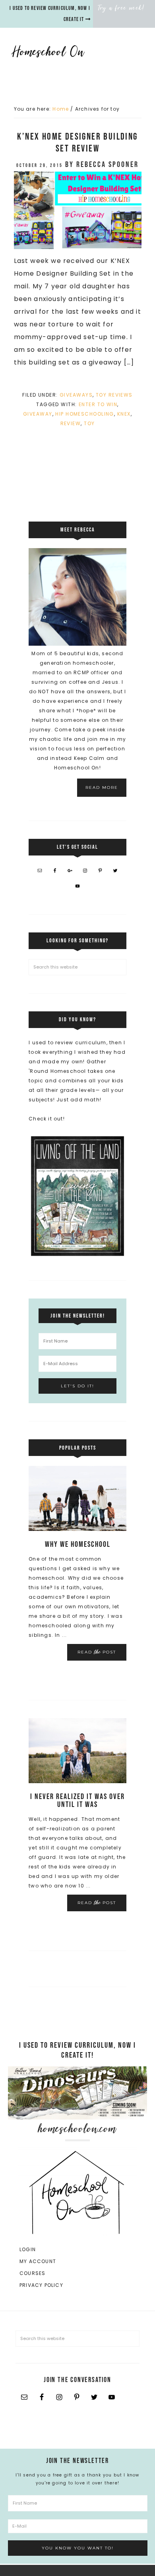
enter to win (98, 404)
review (71, 423)
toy (89, 423)
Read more (102, 787)
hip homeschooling (84, 414)
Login (28, 2249)
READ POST (97, 1652)
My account (38, 2261)
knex (124, 414)
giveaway (38, 414)
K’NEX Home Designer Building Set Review (77, 143)
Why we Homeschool (78, 1544)
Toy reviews (114, 395)
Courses (32, 2273)
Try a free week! (121, 8)
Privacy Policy (41, 2285)
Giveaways (76, 395)
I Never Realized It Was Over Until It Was (77, 1801)
